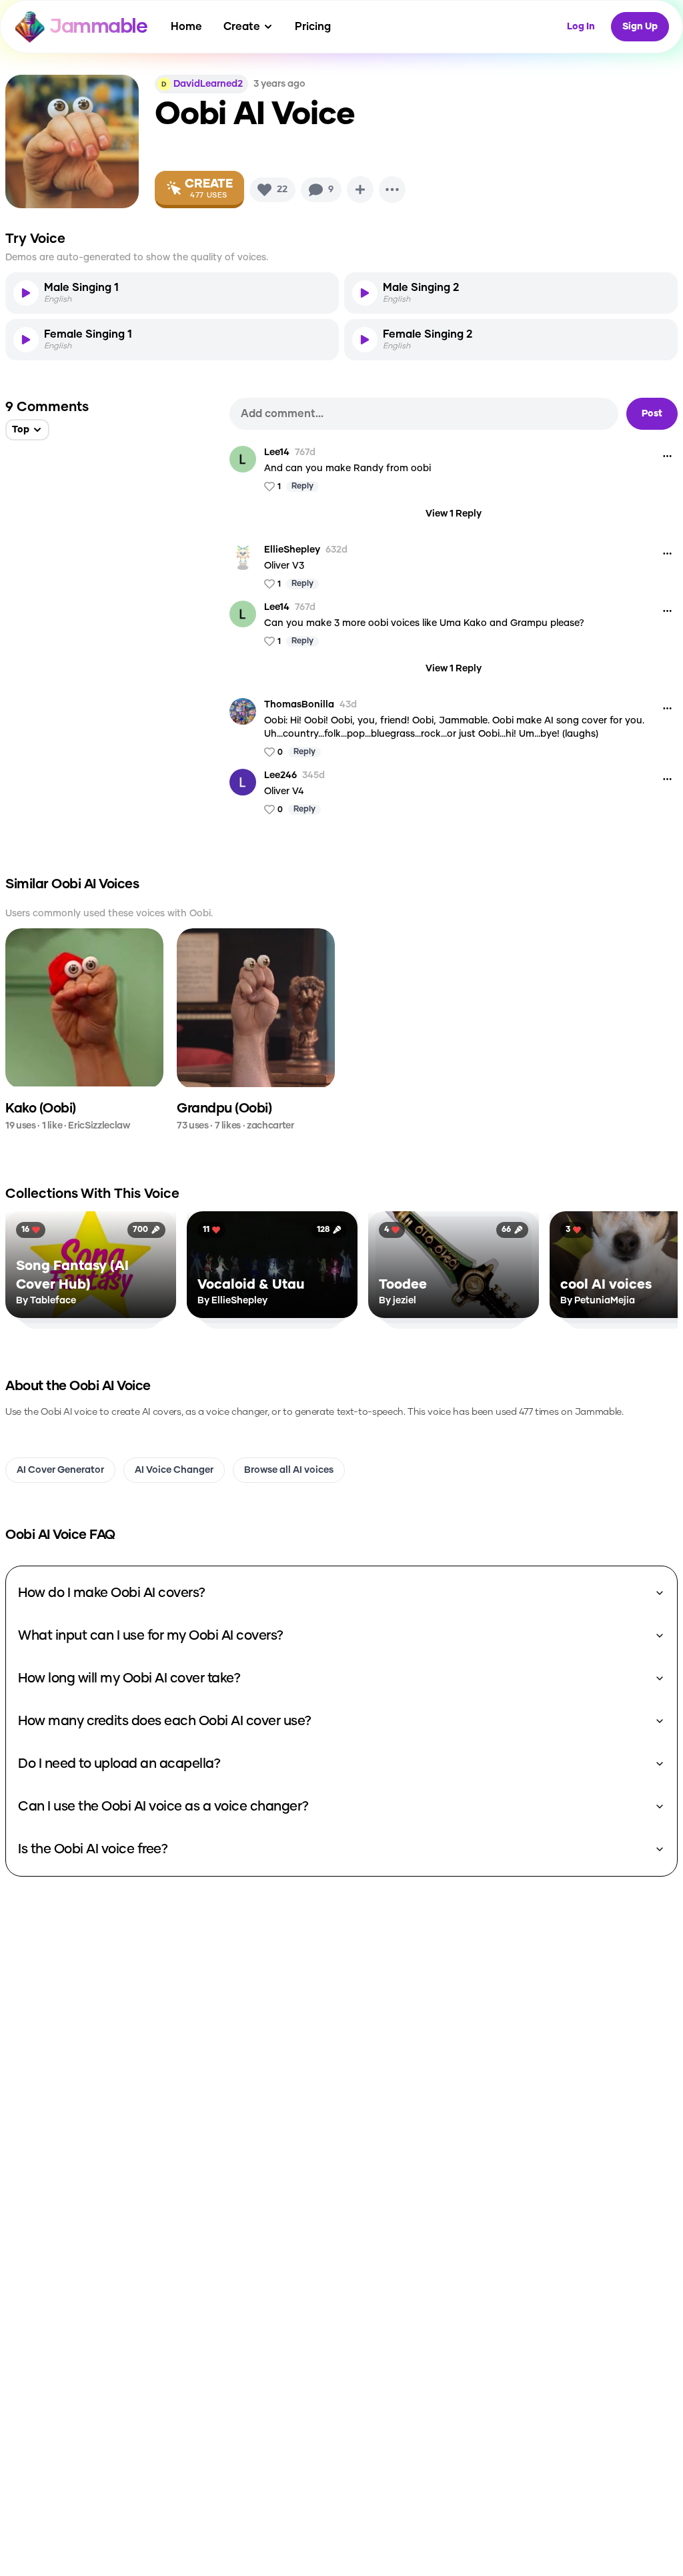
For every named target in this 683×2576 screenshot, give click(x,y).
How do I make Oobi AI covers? (112, 1593)
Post (652, 414)
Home (186, 27)
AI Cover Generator (60, 1470)
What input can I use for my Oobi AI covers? (151, 1636)
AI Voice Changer (174, 1470)
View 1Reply (454, 514)
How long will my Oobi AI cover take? (129, 1678)
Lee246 (280, 775)
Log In (581, 27)
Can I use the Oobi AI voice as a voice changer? (163, 1807)
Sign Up (640, 27)
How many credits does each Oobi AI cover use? (165, 1721)
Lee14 (277, 452)
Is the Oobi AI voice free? (93, 1849)
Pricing (313, 27)
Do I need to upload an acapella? (119, 1764)
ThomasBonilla (299, 705)
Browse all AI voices (289, 1470)
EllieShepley (292, 550)
